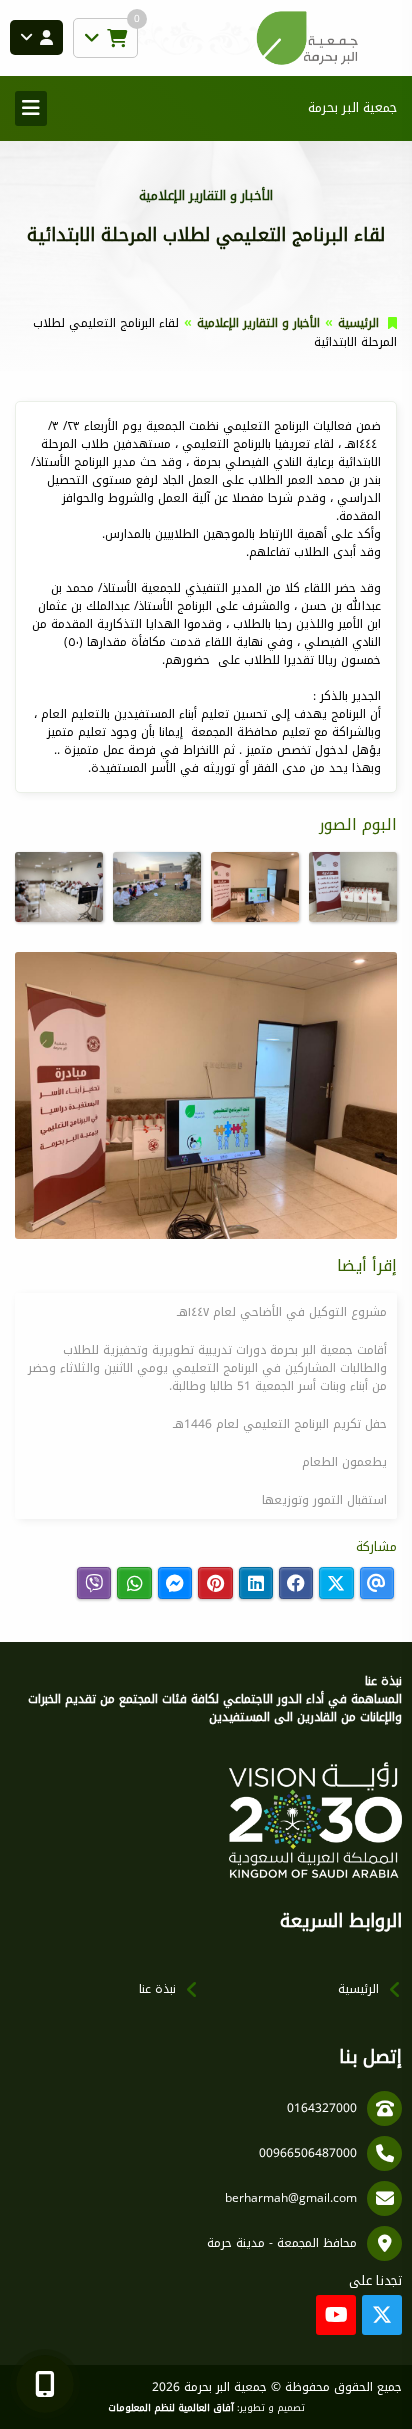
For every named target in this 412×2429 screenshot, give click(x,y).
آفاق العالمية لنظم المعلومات (171, 2408)
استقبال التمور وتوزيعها (324, 1500)
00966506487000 (308, 2153)
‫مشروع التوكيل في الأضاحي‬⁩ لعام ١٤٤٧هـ (282, 1312)
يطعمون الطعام (344, 1462)
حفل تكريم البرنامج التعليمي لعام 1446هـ (280, 1424)
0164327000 (322, 2108)
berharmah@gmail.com (291, 2198)
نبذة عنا (157, 1989)
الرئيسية (358, 323)
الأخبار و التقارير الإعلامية (258, 323)
